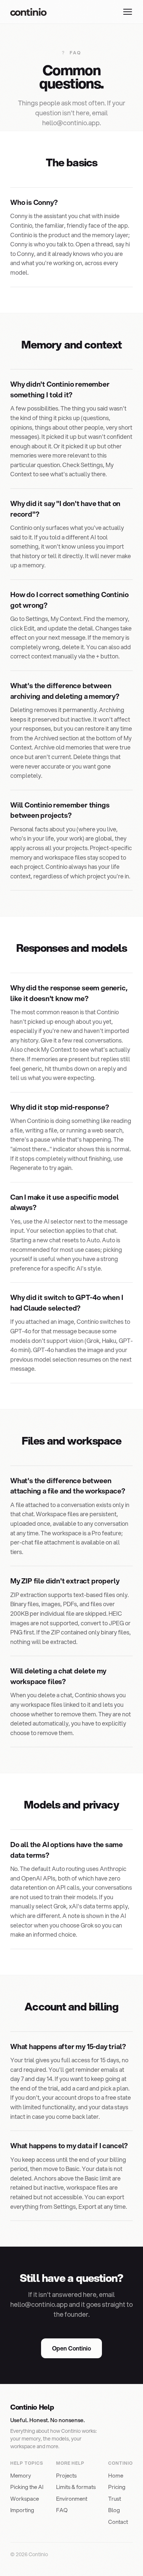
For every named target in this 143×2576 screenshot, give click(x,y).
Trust (115, 2499)
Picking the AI (27, 2487)
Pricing (117, 2487)
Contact (118, 2522)
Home (116, 2475)
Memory (21, 2475)
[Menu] (128, 12)
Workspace (25, 2499)
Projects (66, 2475)
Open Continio (71, 2348)
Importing (22, 2510)
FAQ (62, 2510)
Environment (72, 2499)
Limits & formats (76, 2487)
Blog (114, 2510)
